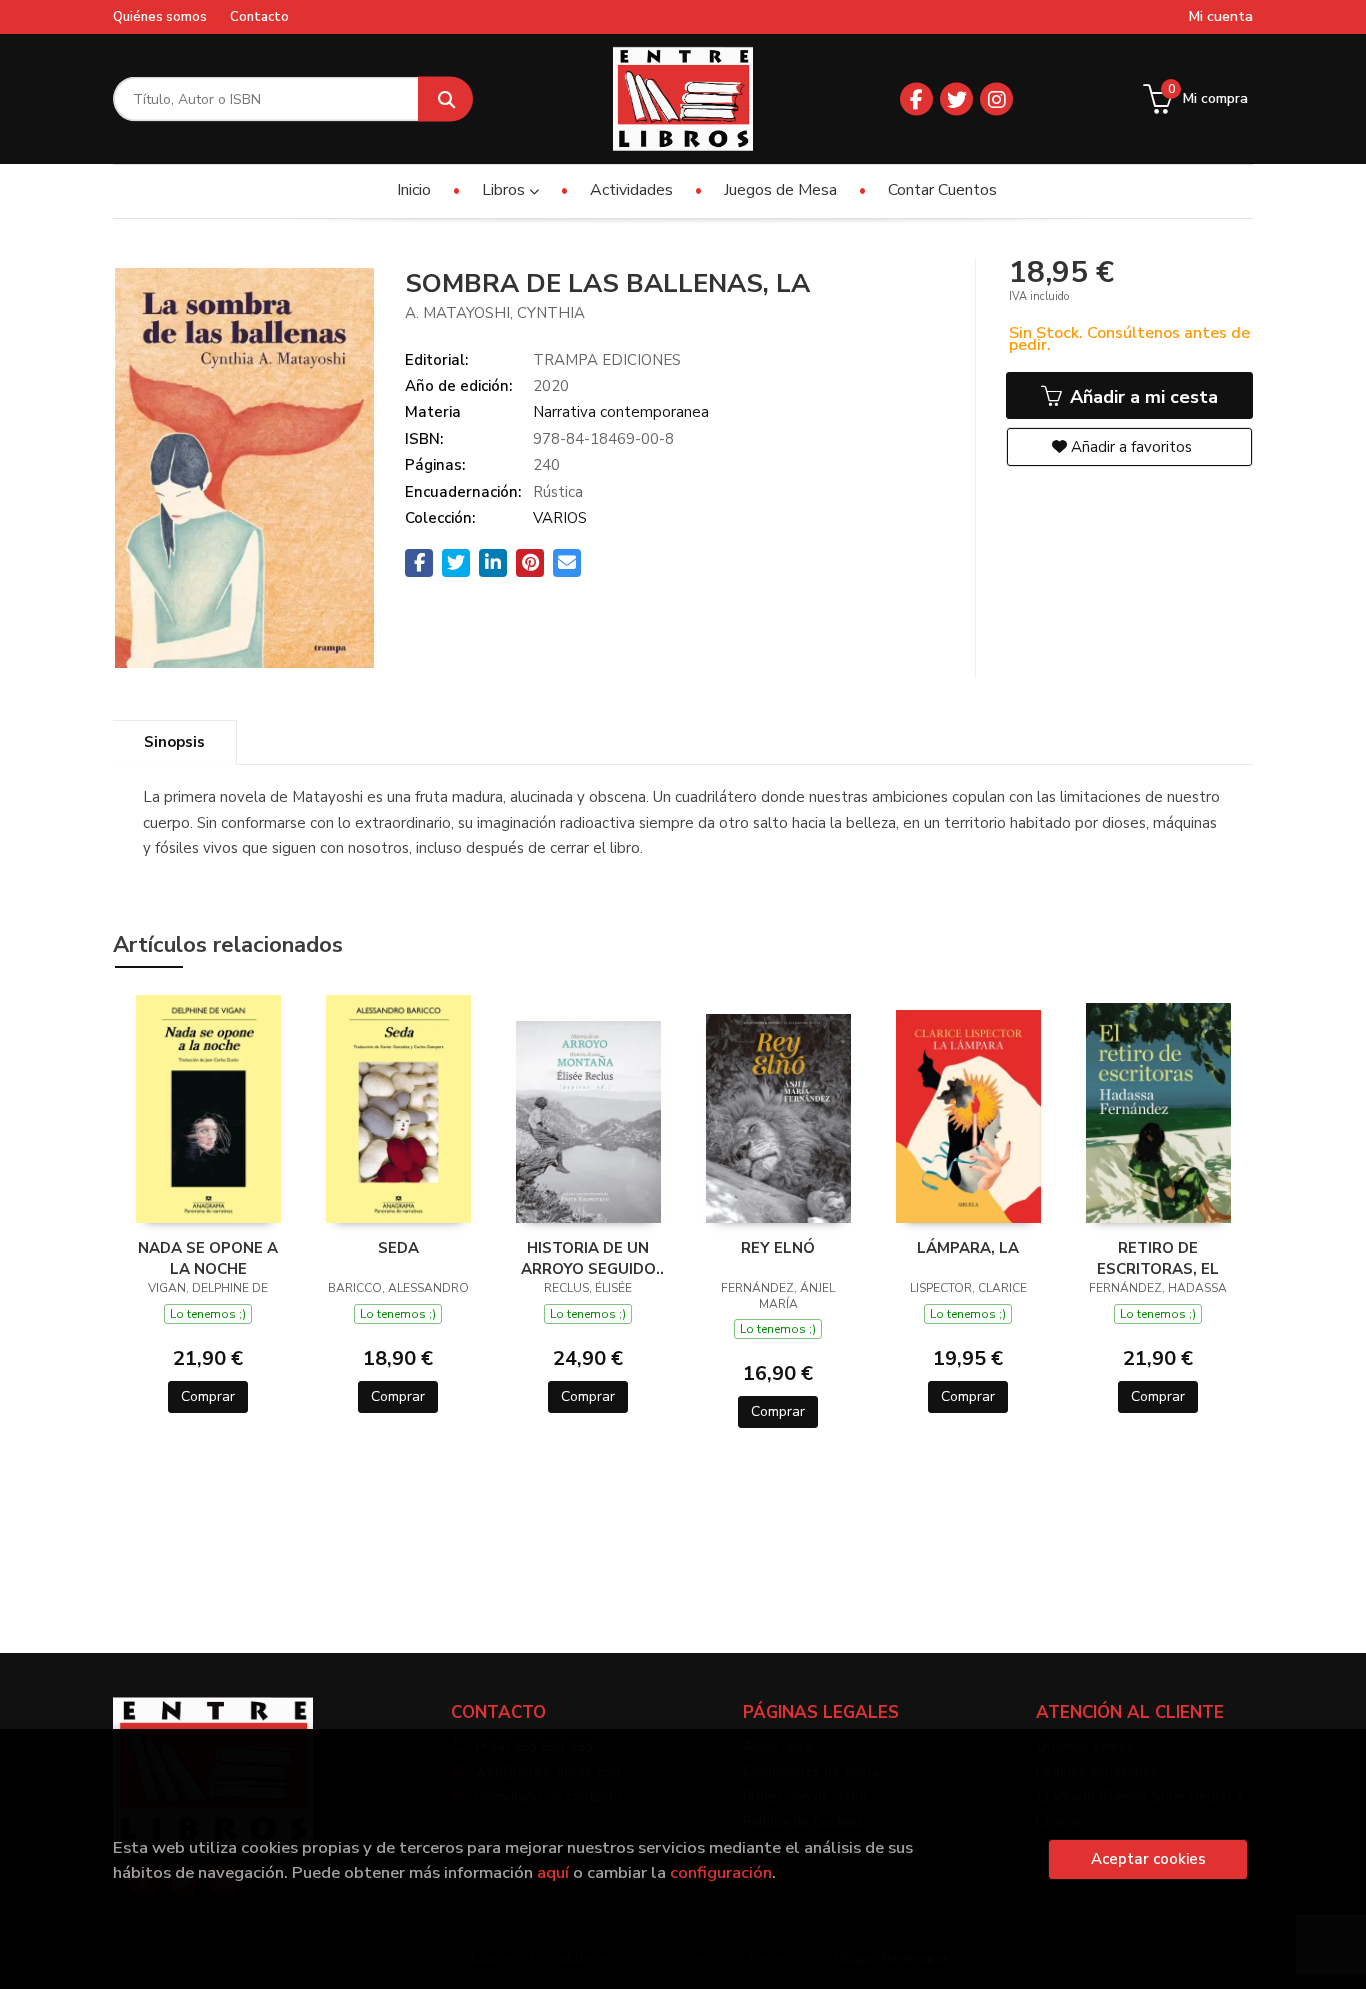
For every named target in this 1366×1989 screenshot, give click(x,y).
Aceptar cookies (1148, 1859)
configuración (721, 1872)
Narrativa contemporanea (621, 412)
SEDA (398, 1248)
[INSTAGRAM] (996, 99)
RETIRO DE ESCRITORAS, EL (1158, 1258)
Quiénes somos (160, 17)
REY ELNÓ (778, 1248)
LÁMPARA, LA (968, 1248)
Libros (505, 190)
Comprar (208, 1396)
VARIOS (560, 518)
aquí (553, 1872)
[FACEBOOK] (916, 99)
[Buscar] (445, 99)
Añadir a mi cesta (1141, 397)
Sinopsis (174, 742)
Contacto (259, 17)
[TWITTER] (956, 99)
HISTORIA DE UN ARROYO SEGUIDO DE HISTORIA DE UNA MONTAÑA (588, 1258)
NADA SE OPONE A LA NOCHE (208, 1258)
